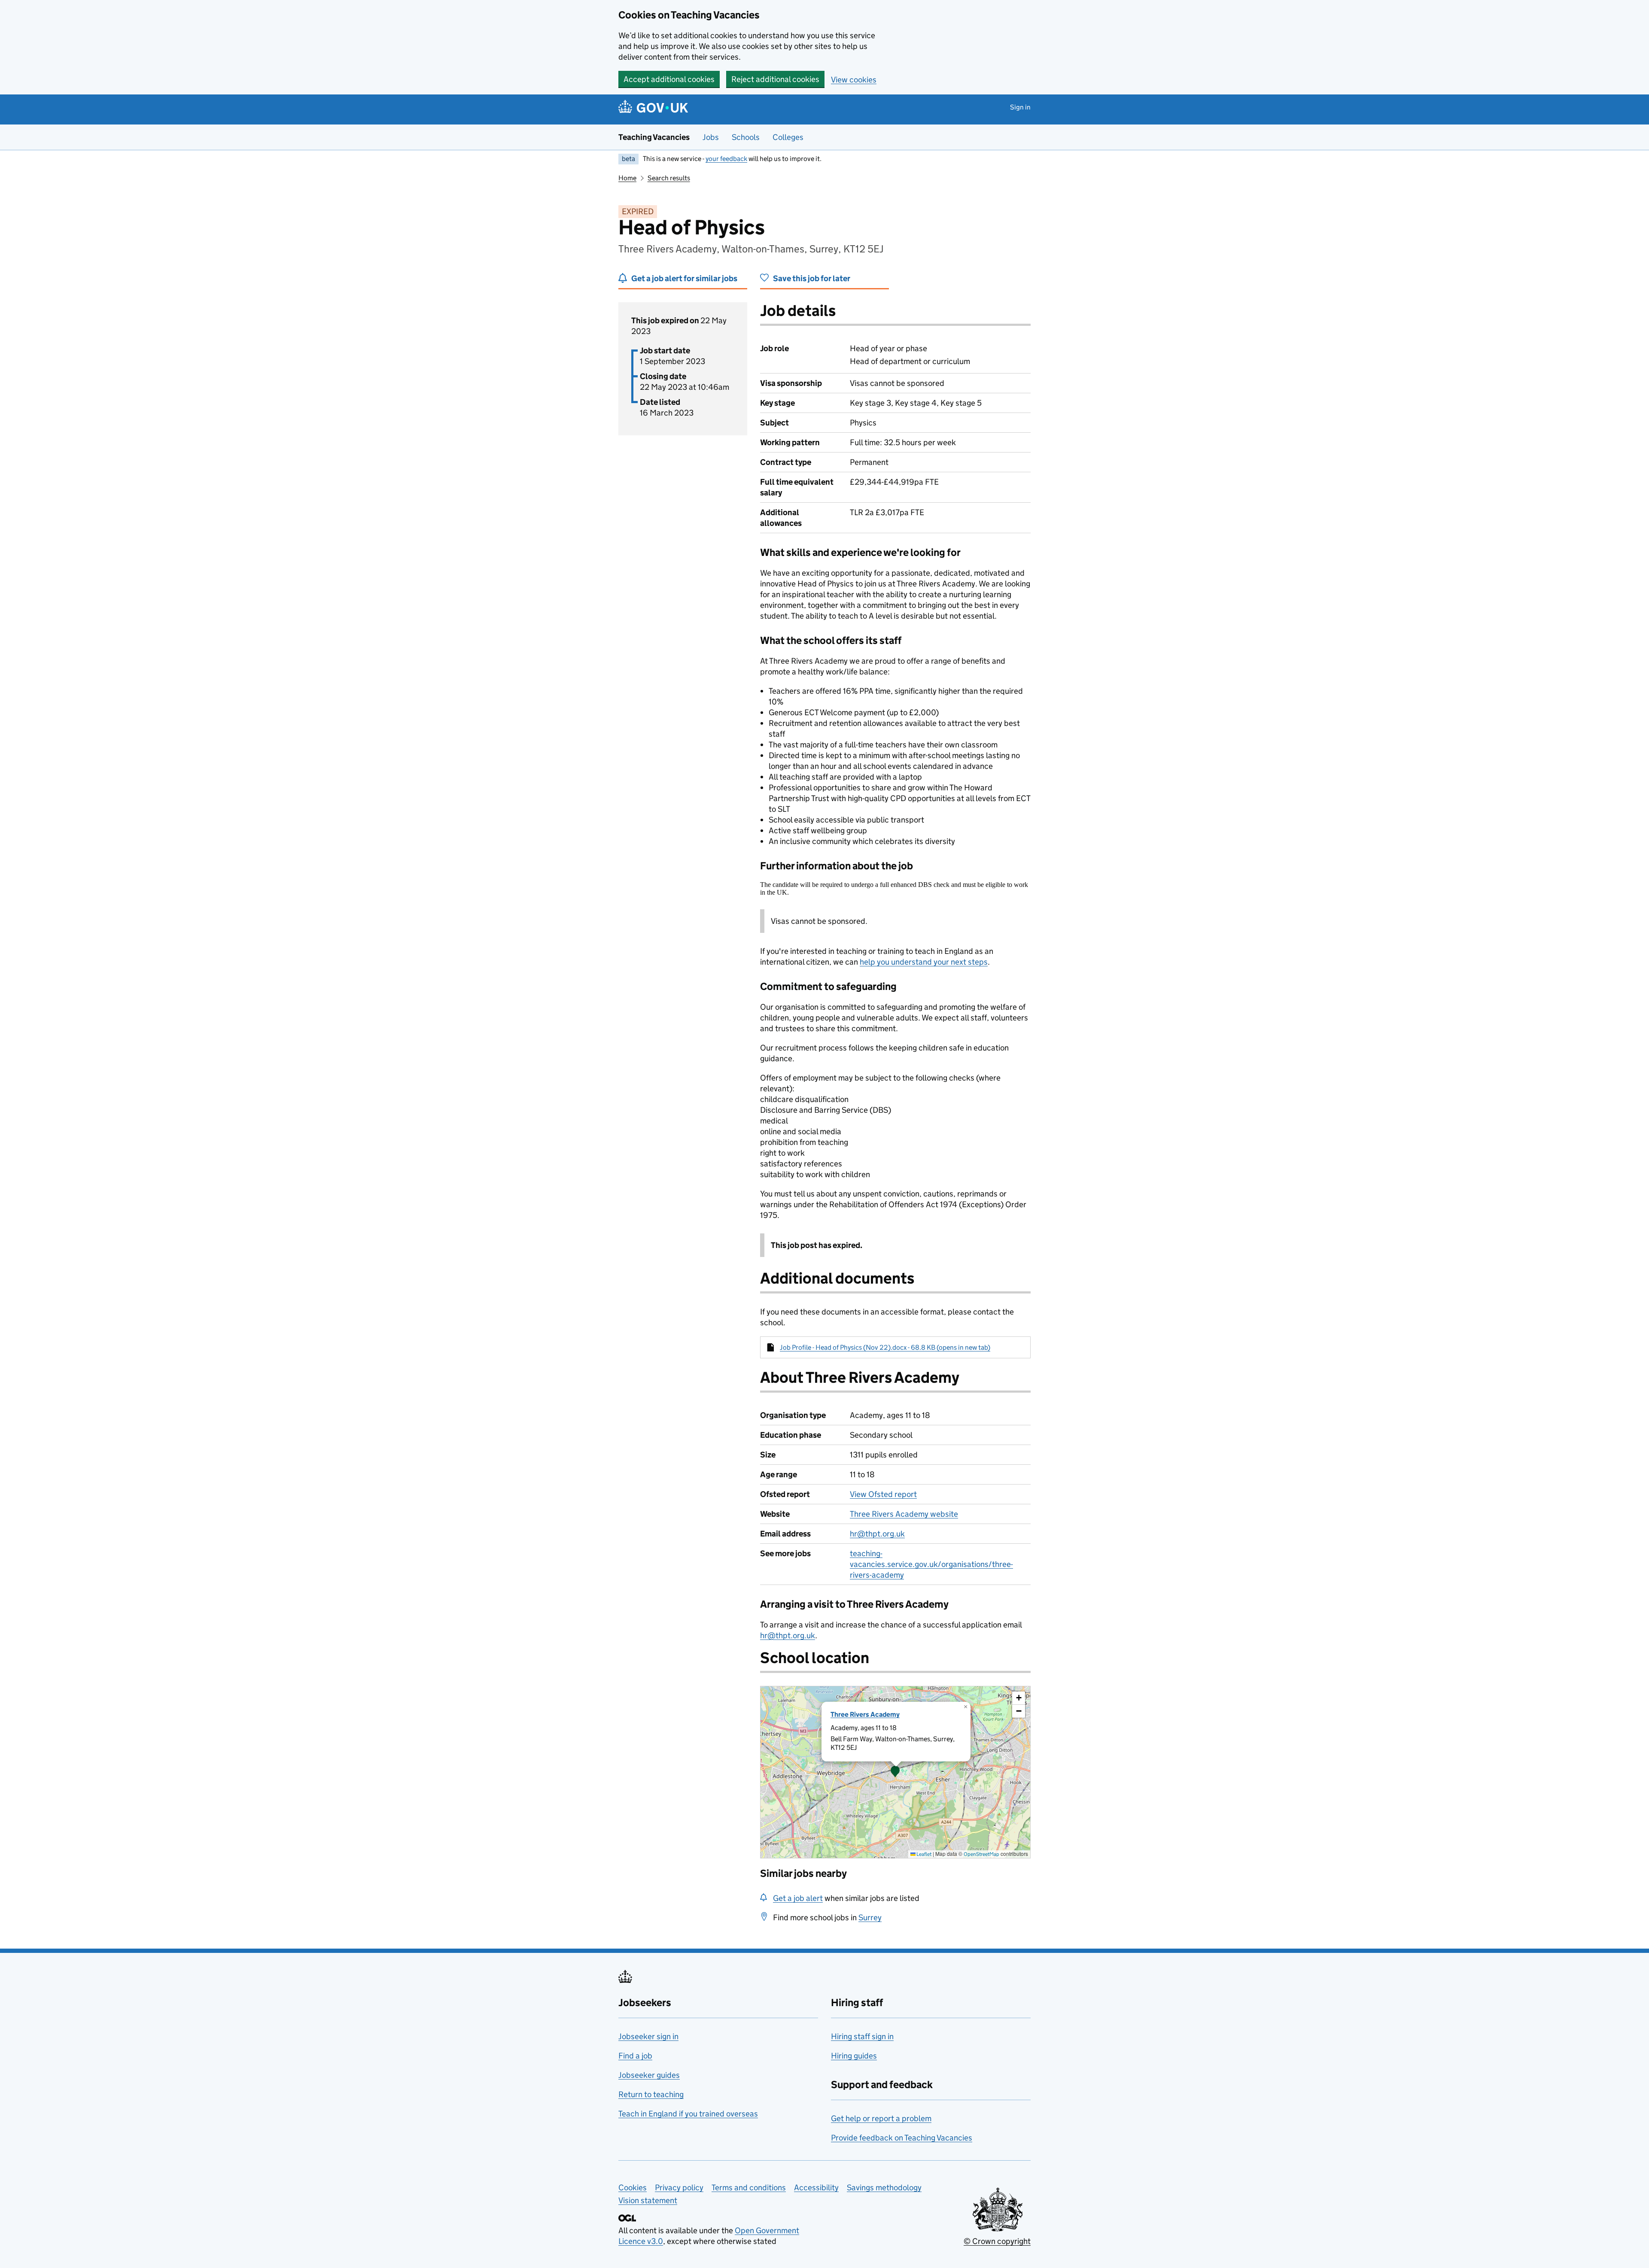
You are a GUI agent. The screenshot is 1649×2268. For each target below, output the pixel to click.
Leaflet (923, 1854)
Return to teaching (651, 2094)
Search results (669, 178)
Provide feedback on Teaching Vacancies (902, 2138)
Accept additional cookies (669, 79)
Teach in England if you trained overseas (688, 2114)
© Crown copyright (997, 2241)
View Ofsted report (883, 1494)
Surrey (870, 1917)
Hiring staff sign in (862, 2036)
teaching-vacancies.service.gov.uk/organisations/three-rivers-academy (931, 1564)
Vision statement (648, 2200)
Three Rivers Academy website (904, 1514)
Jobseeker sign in (648, 2036)
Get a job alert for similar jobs (684, 278)
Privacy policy (679, 2188)
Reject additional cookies (775, 79)
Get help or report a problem (881, 2118)
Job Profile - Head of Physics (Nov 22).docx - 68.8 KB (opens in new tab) (885, 1347)
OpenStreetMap (981, 1854)
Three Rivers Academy (865, 1714)
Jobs (711, 137)
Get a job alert (798, 1898)
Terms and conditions (749, 2188)
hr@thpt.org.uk (877, 1534)
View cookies (854, 80)
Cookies (633, 2188)
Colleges (788, 137)
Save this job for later (812, 278)
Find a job (635, 2056)
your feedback (726, 159)
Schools (746, 137)
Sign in (1020, 107)
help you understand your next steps (924, 962)
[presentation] (895, 1772)
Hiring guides (854, 2056)
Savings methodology (884, 2188)
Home (627, 178)
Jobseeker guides (649, 2075)
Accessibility (816, 2188)
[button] (895, 1772)
